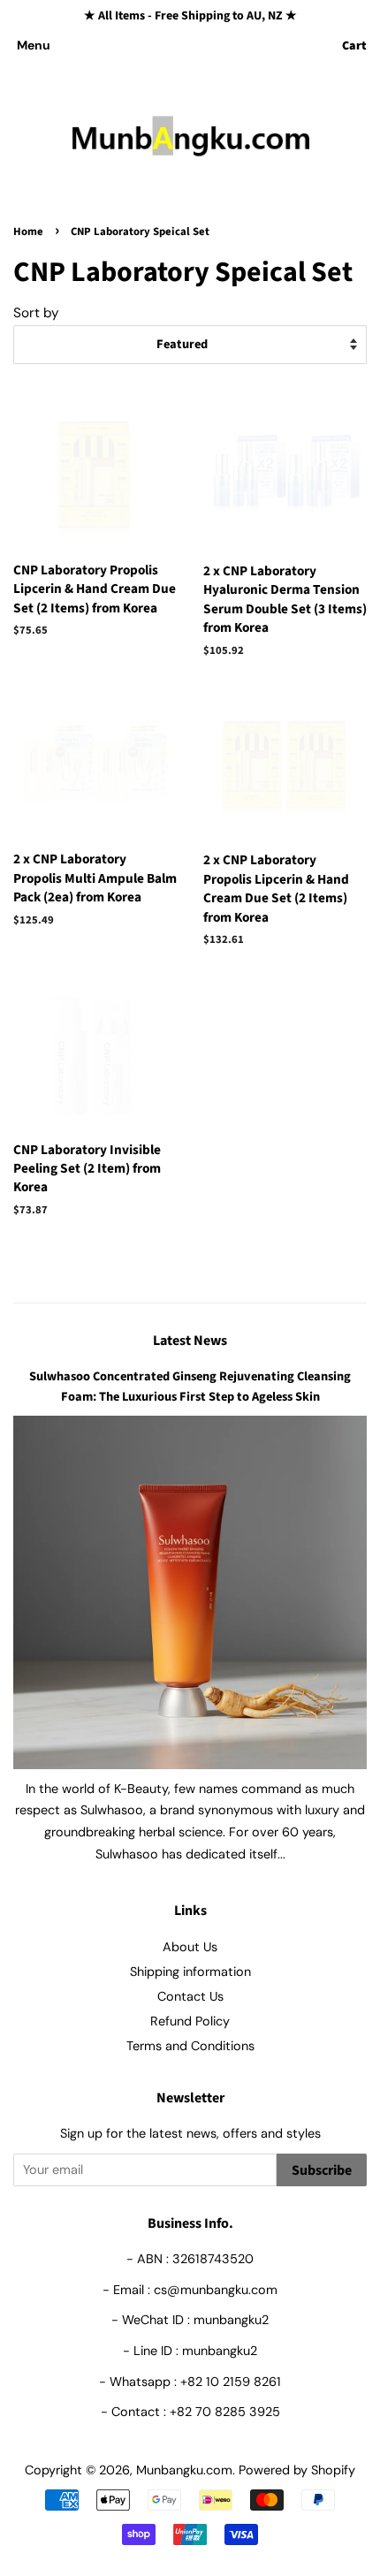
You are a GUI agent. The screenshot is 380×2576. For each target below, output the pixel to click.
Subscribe (322, 2170)
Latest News (190, 1341)
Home (28, 232)
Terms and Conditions (190, 2046)
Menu (34, 45)
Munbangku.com (184, 2470)
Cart (354, 46)
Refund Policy (190, 2021)
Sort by (36, 313)
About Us (190, 1947)
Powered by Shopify (297, 2470)
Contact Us (190, 1996)
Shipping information (190, 1972)
